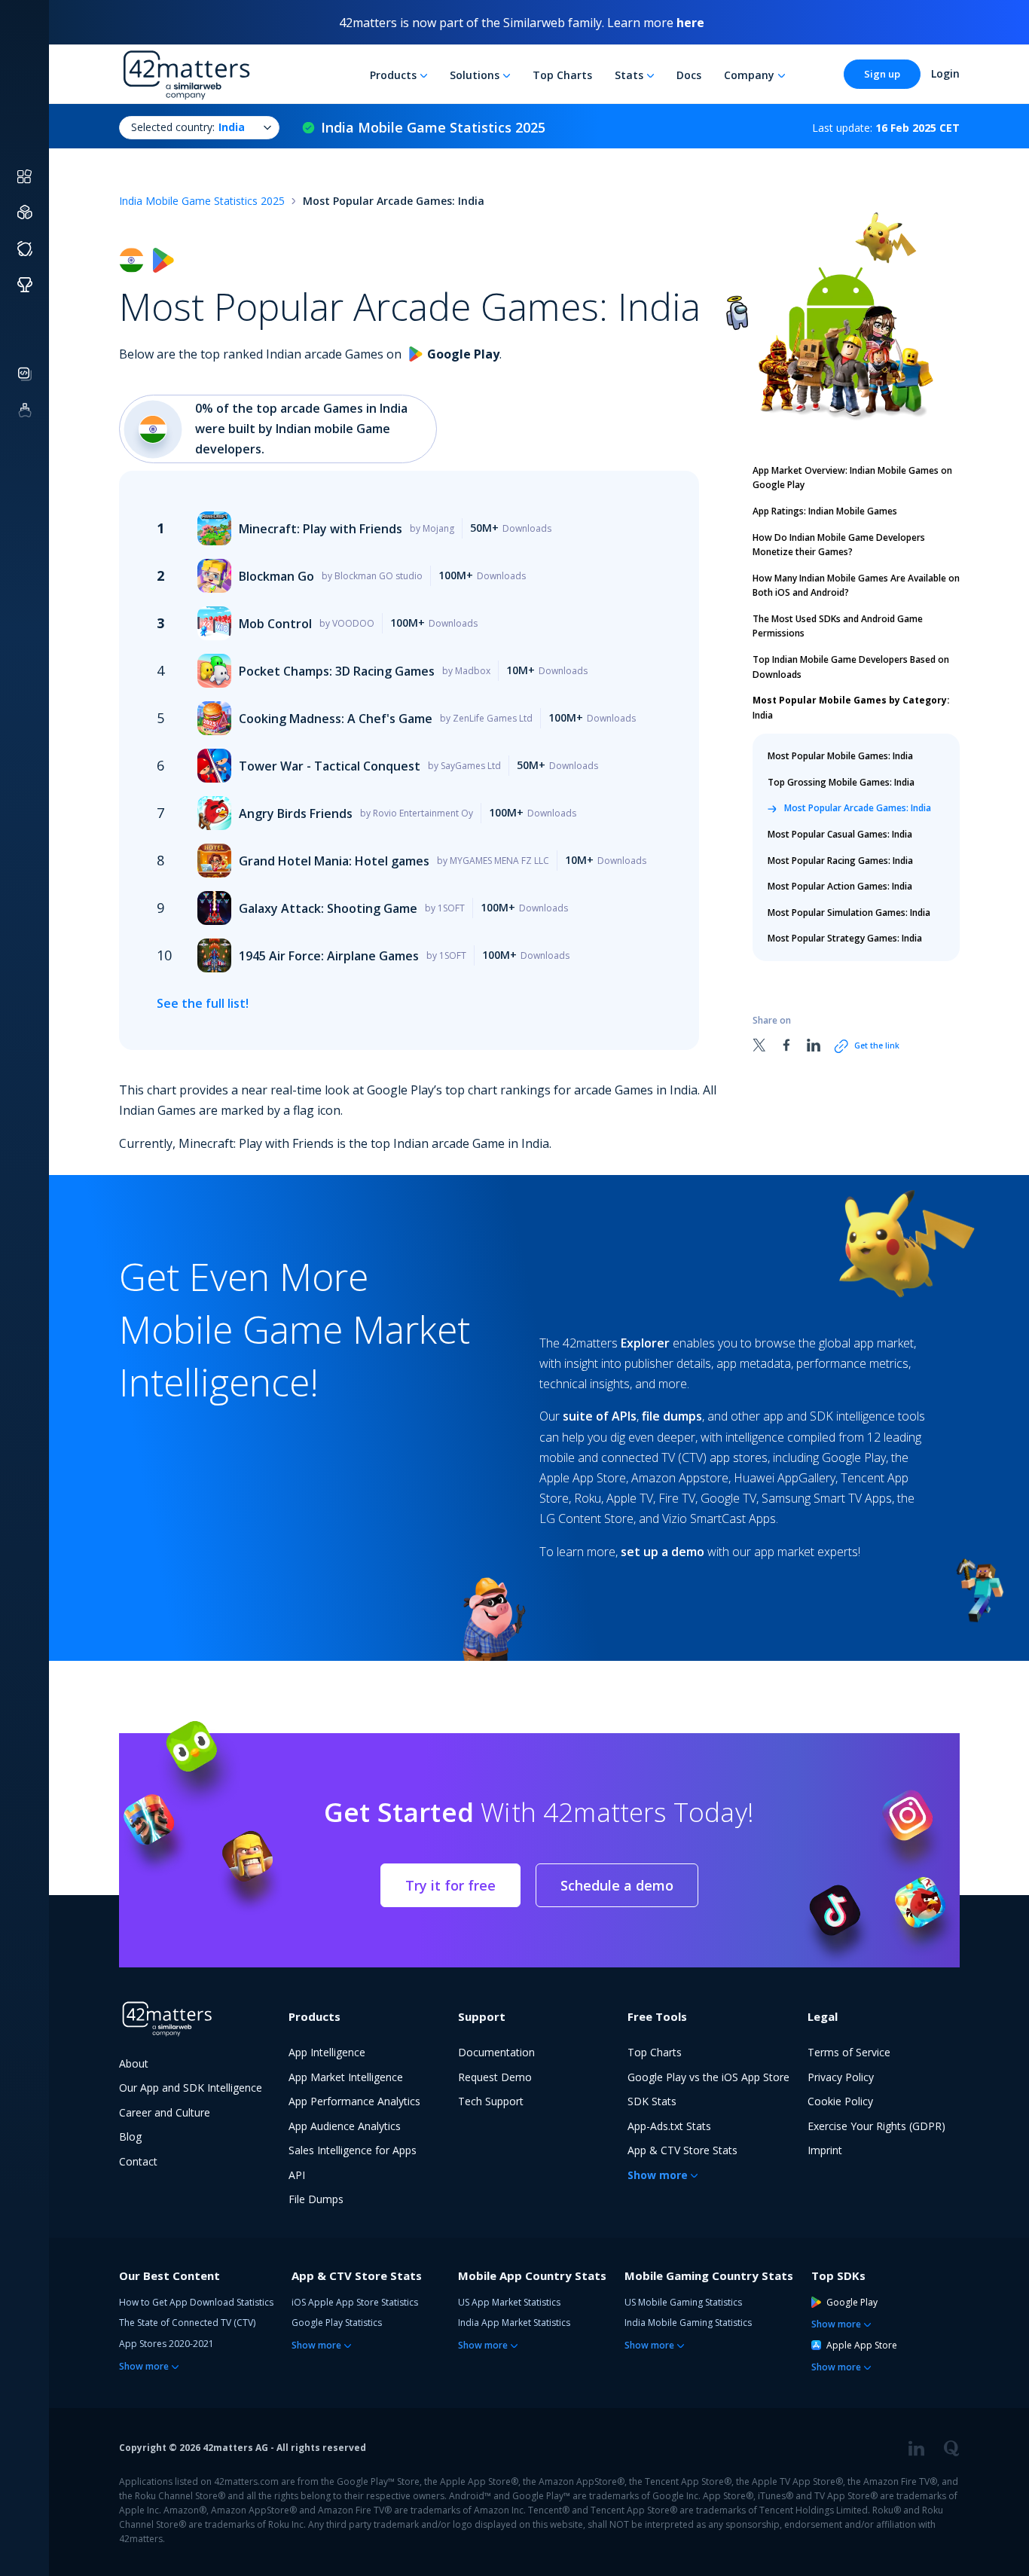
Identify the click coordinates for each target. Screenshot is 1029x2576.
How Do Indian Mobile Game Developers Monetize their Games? (839, 545)
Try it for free (450, 1885)
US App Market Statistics (509, 2302)
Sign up (882, 74)
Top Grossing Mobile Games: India (841, 782)
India (851, 708)
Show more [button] (658, 2175)
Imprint (825, 2150)
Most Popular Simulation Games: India (849, 913)
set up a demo (663, 1552)
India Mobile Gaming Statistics (688, 2323)
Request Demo (495, 2077)
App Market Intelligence (346, 2077)
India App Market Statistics (514, 2323)
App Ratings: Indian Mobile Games (825, 511)
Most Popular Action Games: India (840, 886)
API (297, 2175)
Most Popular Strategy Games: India (845, 938)
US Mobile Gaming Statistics (683, 2302)
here (690, 23)
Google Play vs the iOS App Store (708, 2077)
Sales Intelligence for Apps (353, 2150)
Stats (629, 75)
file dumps (672, 1416)
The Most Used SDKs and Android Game (838, 626)
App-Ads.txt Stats (669, 2126)
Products (393, 75)
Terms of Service (849, 2052)
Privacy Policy (841, 2077)
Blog (130, 2136)
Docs (689, 75)
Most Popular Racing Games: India (840, 860)
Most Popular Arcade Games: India (858, 808)
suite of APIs (600, 1416)
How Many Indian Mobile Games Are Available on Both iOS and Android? (856, 586)
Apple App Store (862, 2345)
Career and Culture (165, 2112)
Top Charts (562, 75)
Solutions (475, 75)
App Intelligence (327, 2052)
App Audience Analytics (345, 2126)
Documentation (496, 2052)
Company (749, 75)
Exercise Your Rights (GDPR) (876, 2126)
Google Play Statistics (337, 2323)
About (134, 2063)
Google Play (852, 2302)
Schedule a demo (617, 1885)
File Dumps (316, 2199)
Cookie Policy (840, 2101)
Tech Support (491, 2101)
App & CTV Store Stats (682, 2150)
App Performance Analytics (354, 2101)
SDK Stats (652, 2101)
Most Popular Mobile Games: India (840, 756)
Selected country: (188, 127)
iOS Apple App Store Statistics (355, 2302)
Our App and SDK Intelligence (191, 2088)
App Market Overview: (852, 478)
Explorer (645, 1343)
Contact (138, 2161)
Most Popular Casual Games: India (840, 834)
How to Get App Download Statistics (196, 2302)
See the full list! (203, 1003)
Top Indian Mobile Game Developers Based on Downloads (851, 667)
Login (945, 73)
